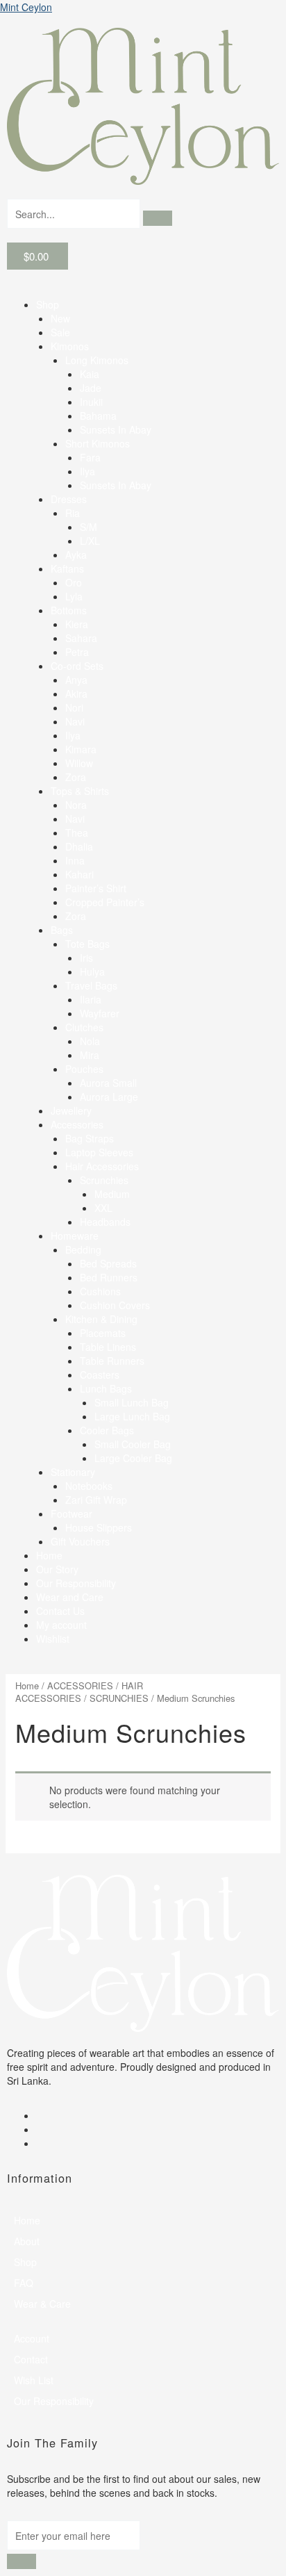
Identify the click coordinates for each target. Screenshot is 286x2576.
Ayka (76, 555)
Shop (48, 304)
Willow (79, 763)
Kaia (90, 374)
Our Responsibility (76, 1583)
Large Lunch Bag (132, 1416)
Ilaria (91, 999)
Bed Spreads (108, 1263)
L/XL (90, 541)
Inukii (91, 402)
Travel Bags (91, 985)
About (27, 2241)
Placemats (103, 1333)
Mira (90, 1055)
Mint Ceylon (26, 7)
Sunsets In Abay (116, 429)
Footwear (71, 1513)
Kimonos (70, 346)
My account (61, 1625)
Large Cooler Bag (133, 1458)
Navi (75, 721)
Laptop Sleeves (99, 1152)
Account (32, 2338)
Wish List (34, 2380)
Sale (60, 332)
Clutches (84, 1027)
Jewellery (71, 1110)
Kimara (81, 749)
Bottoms (69, 610)
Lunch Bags (106, 1388)
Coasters (100, 1375)
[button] (143, 290)
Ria (73, 513)
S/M (89, 527)
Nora (76, 805)
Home (49, 1555)
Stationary (73, 1472)
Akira (76, 694)
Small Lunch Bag (132, 1402)
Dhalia (79, 846)
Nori (74, 707)
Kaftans (67, 568)
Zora (76, 777)
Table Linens (108, 1347)
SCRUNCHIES (119, 1698)
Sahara (81, 638)
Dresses (69, 499)
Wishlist (53, 1639)
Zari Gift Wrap (96, 1500)
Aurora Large (109, 1097)
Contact (31, 2359)
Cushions (100, 1291)
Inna (75, 860)
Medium (112, 1194)
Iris (86, 958)
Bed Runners (109, 1277)
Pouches (84, 1069)
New (60, 318)
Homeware (75, 1236)
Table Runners (112, 1361)
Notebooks (89, 1486)
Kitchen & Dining (101, 1319)
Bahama (98, 416)
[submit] (22, 2561)
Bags (62, 930)
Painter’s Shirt (96, 888)
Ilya (87, 471)
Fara (90, 457)
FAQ (24, 2283)
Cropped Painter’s (105, 902)
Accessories (77, 1124)
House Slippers (99, 1527)
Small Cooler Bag (133, 1444)
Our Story (57, 1569)
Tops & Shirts (80, 791)
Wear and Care (70, 1597)
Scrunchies (104, 1180)
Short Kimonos (98, 443)
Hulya (92, 971)
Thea (77, 832)
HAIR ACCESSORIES (79, 1692)
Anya (76, 680)
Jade (91, 388)
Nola (90, 1041)
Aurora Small (108, 1083)
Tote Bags (87, 944)
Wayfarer (100, 1013)
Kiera (77, 624)
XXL (103, 1208)
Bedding (83, 1249)
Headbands (105, 1222)
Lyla (74, 596)
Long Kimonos (97, 360)
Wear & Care (42, 2304)
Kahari (79, 874)
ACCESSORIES (80, 1685)
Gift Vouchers (80, 1541)
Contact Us (60, 1611)
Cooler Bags (107, 1430)
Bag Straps (90, 1138)
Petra (77, 652)
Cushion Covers (115, 1305)
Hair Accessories (102, 1166)
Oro (74, 582)
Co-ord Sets (77, 666)
